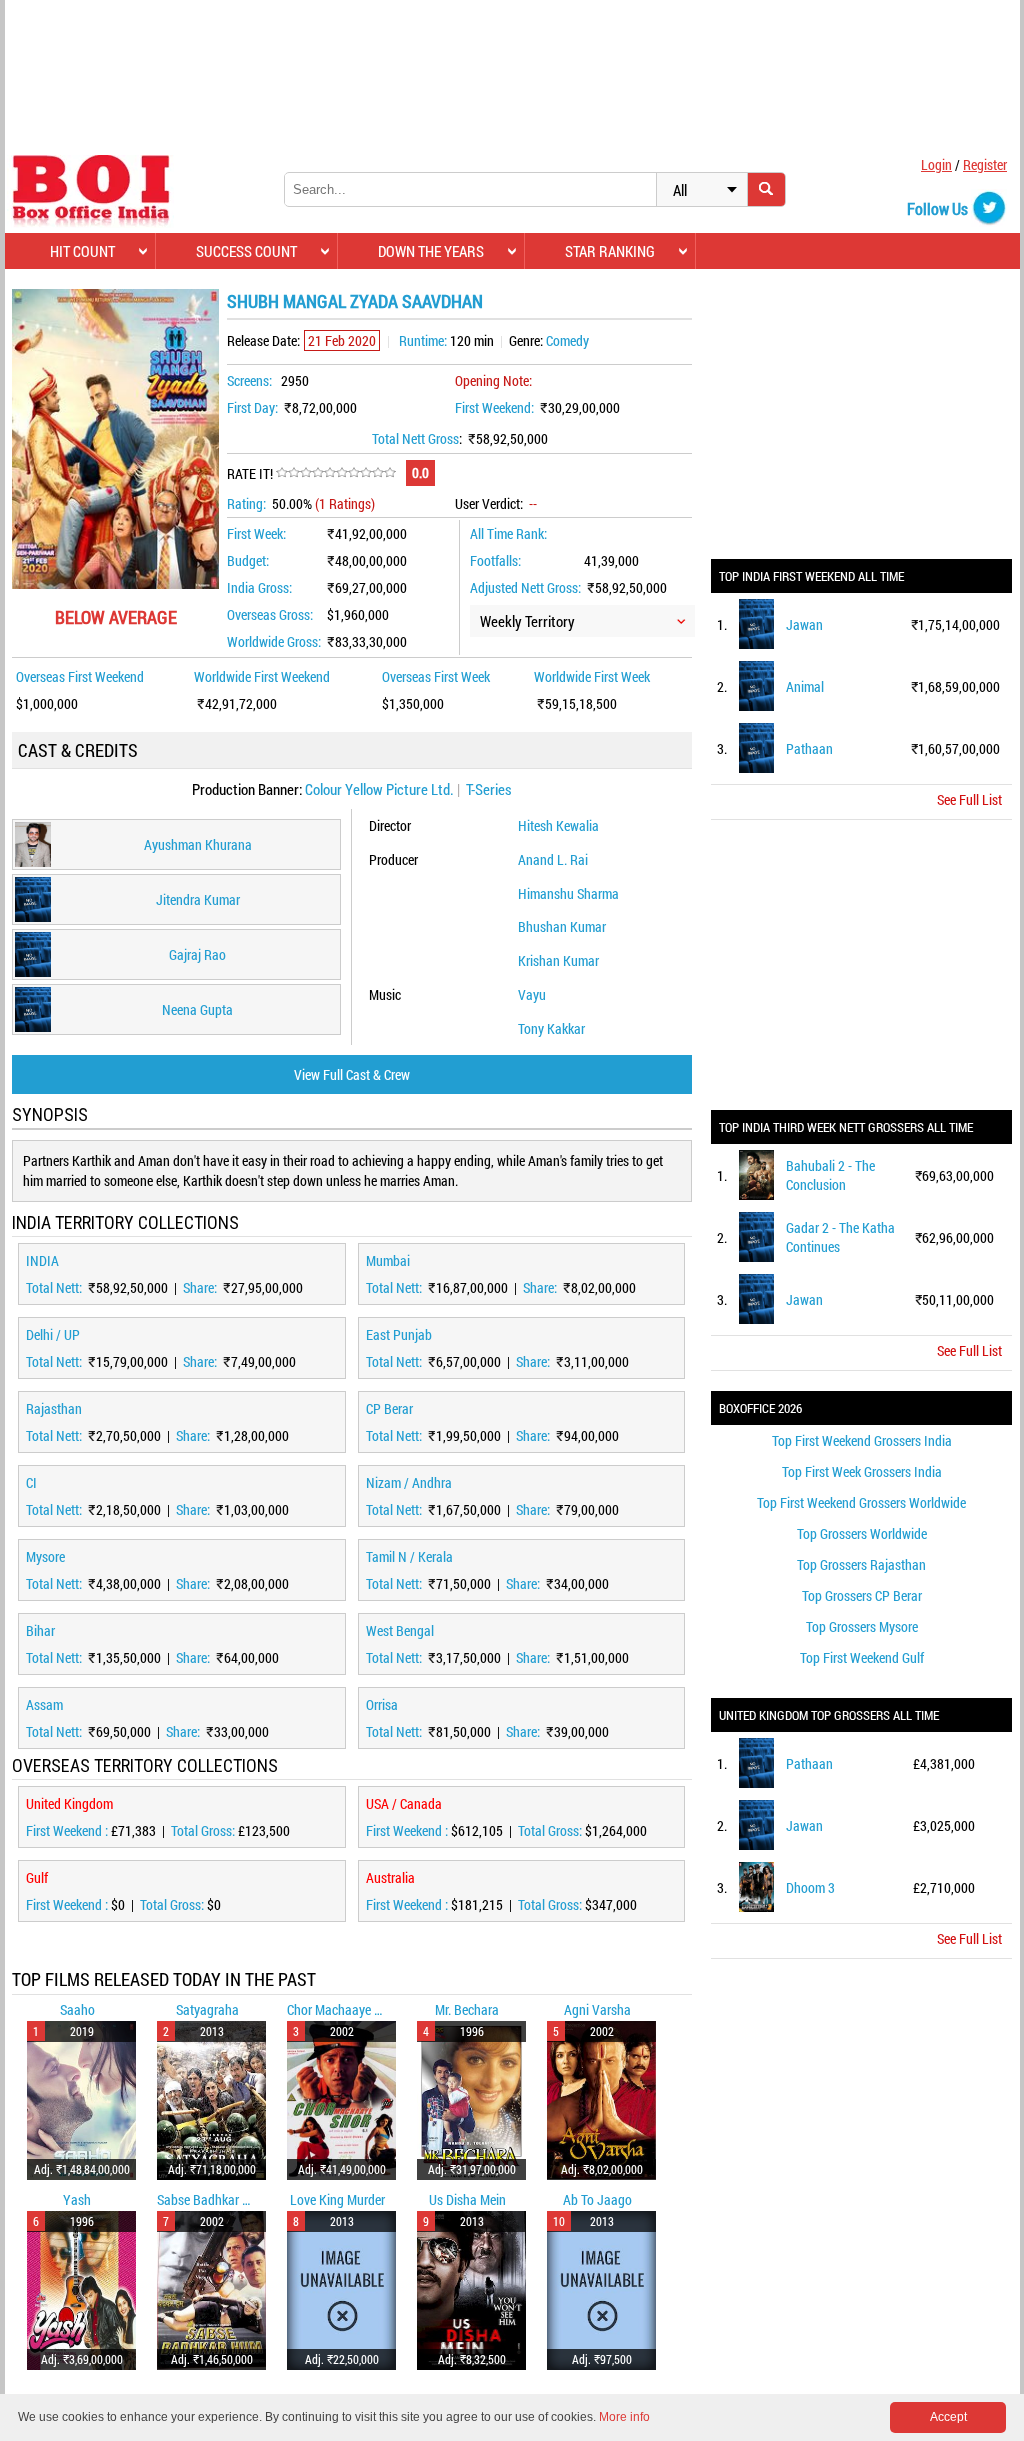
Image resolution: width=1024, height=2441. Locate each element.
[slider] (336, 473)
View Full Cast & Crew (352, 1074)
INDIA (42, 1260)
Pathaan (809, 748)
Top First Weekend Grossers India (862, 1440)
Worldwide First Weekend (262, 676)
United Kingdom (69, 1803)
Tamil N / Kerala (409, 1556)
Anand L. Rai (553, 859)
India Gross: (259, 587)
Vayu (532, 994)
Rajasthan (54, 1408)
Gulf (37, 1877)
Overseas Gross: (270, 614)
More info (624, 2417)
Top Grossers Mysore (862, 1626)
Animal (805, 686)
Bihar (40, 1630)
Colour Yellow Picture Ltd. (379, 789)
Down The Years (431, 251)
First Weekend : (68, 1830)
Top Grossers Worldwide (862, 1533)
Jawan (804, 624)
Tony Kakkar (551, 1028)
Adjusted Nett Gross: (525, 587)
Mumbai (388, 1260)
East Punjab (399, 1334)
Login (936, 164)
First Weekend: (494, 407)
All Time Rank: (508, 533)
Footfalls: (495, 560)
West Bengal (400, 1630)
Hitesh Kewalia (558, 825)
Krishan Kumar (558, 960)
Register (985, 164)
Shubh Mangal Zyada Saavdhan (355, 301)
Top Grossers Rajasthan (861, 1564)
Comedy (567, 340)
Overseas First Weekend (80, 676)
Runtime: (423, 340)
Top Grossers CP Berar (862, 1595)
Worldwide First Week (592, 676)
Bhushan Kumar (562, 926)
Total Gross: (204, 1830)
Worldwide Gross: (274, 641)
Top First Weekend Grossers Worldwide (861, 1502)
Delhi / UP (53, 1334)
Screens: (249, 380)
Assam (44, 1704)
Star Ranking (610, 251)
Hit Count (82, 251)
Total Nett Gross (415, 438)
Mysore (45, 1556)
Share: (201, 1287)
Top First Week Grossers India (862, 1471)
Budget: (248, 560)
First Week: (256, 533)
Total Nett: (55, 1287)
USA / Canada (404, 1803)
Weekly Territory (527, 621)
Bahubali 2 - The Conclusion (830, 1175)
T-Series (489, 789)
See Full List (969, 799)
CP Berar (389, 1408)
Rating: (246, 503)
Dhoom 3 (810, 1887)
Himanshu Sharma (568, 893)
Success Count (246, 251)
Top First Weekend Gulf (862, 1657)
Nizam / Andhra (409, 1482)
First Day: (252, 407)
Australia (390, 1877)
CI (31, 1482)
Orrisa (382, 1704)
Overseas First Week (436, 676)
